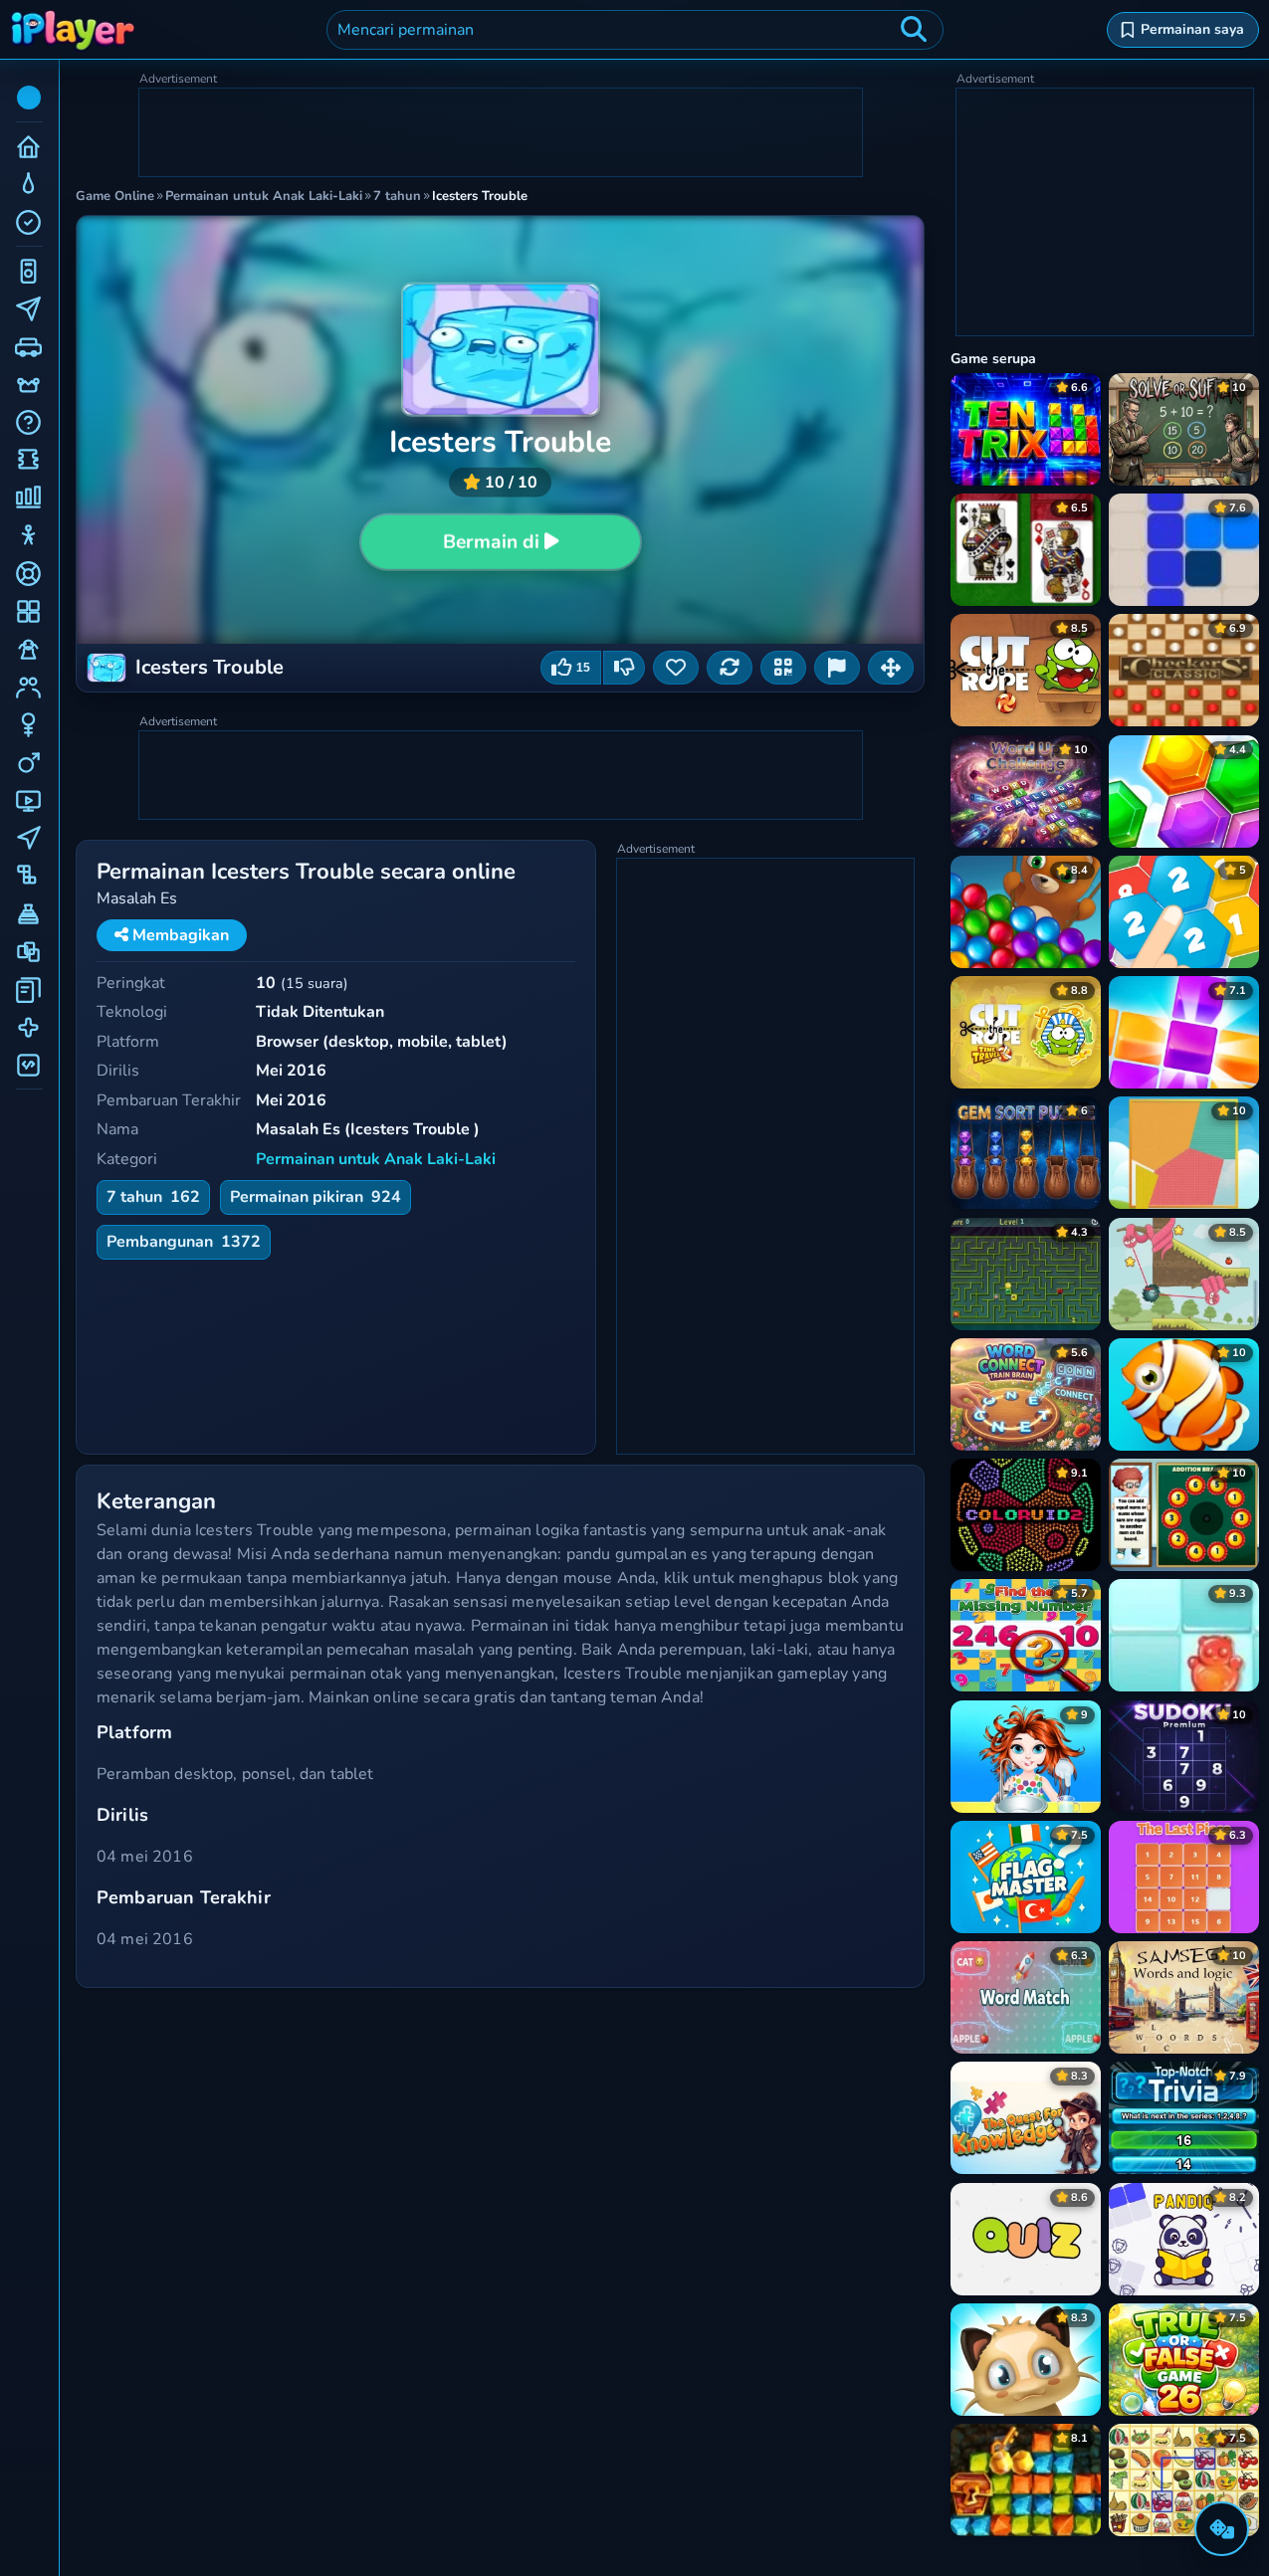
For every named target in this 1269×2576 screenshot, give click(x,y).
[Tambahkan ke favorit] (676, 668)
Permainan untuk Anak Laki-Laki (376, 1159)
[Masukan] (837, 668)
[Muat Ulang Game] (730, 668)
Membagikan (179, 935)
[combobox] (635, 30)
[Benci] (624, 668)
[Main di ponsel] (783, 668)
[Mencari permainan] (914, 30)
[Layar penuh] (891, 668)
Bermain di (491, 542)
